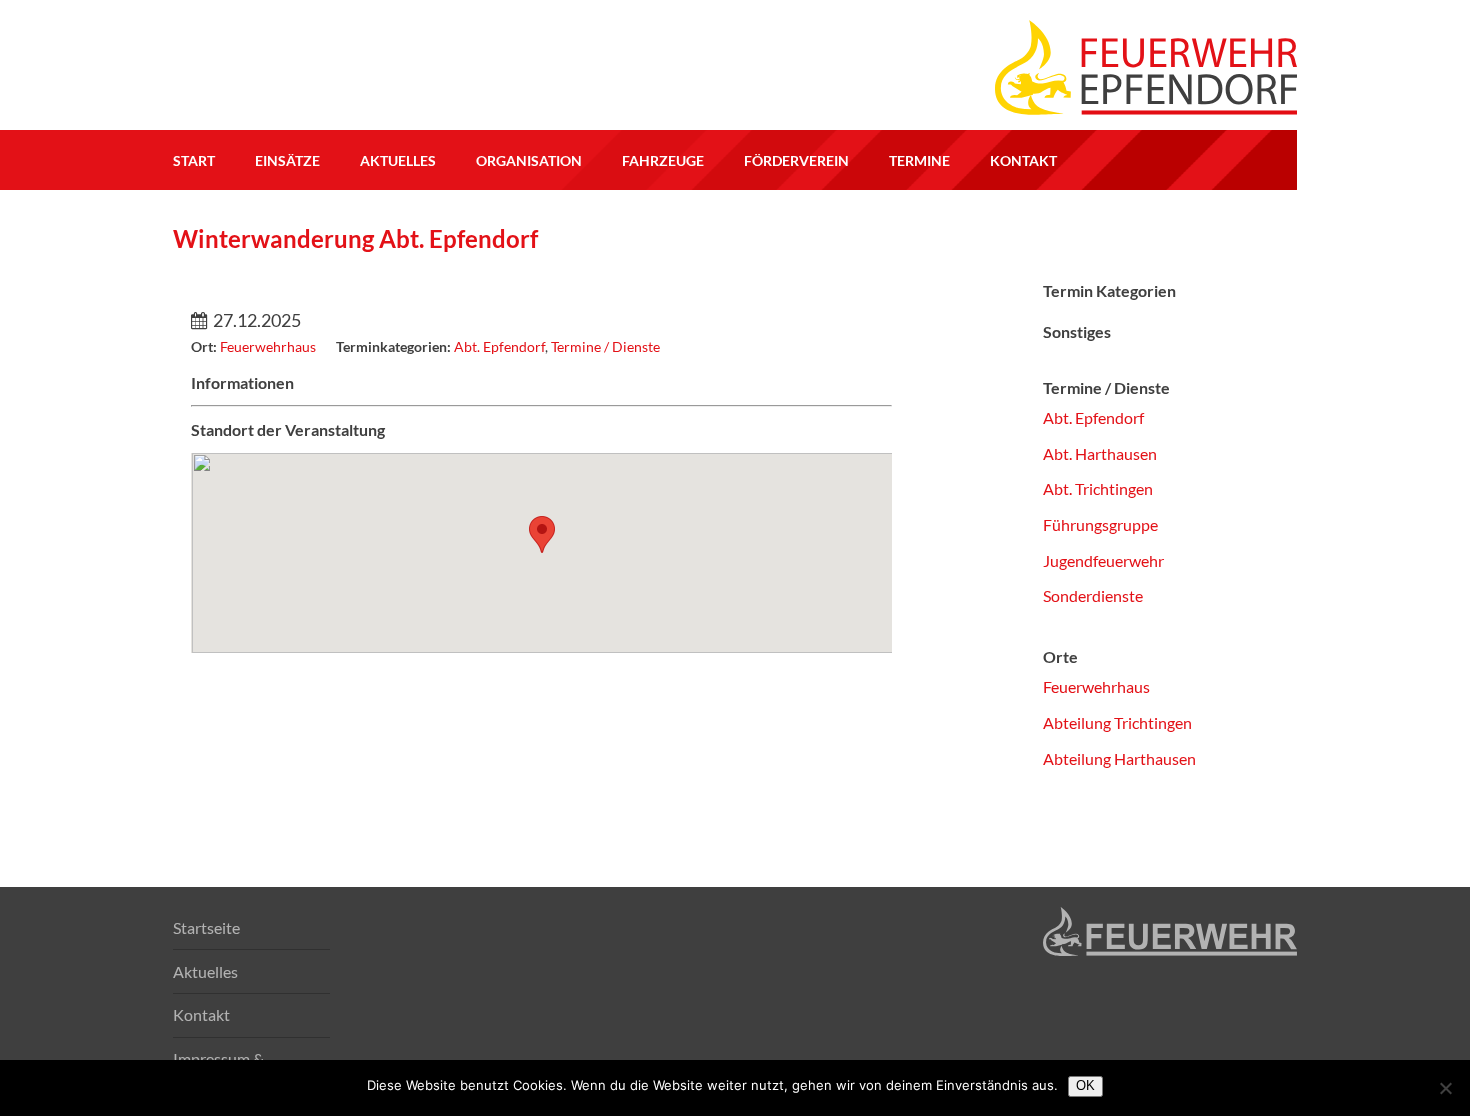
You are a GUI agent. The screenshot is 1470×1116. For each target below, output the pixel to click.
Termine (919, 160)
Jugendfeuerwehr (1103, 560)
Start (194, 160)
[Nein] (1445, 1088)
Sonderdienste (1093, 595)
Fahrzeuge (663, 160)
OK (1085, 1085)
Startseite (206, 927)
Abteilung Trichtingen (1117, 722)
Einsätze (287, 160)
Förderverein (796, 160)
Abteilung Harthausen (1119, 758)
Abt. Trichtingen (1098, 488)
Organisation (529, 160)
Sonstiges (1077, 331)
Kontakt (1023, 160)
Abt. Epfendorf (499, 346)
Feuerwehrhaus (1096, 686)
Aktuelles (398, 160)
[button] (542, 534)
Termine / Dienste (605, 346)
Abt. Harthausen (1100, 453)
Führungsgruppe (1100, 524)
